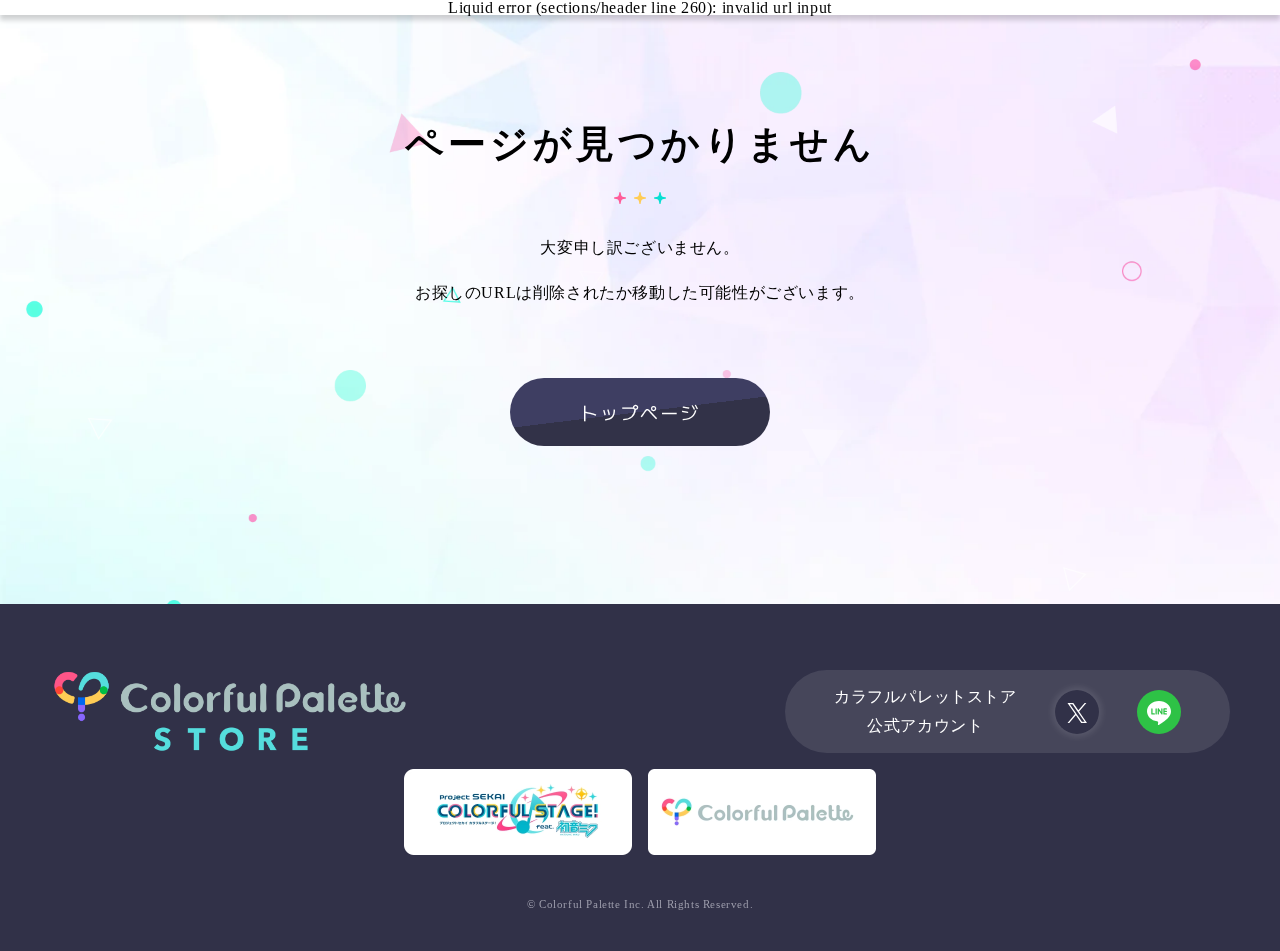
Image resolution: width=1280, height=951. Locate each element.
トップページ (640, 412)
